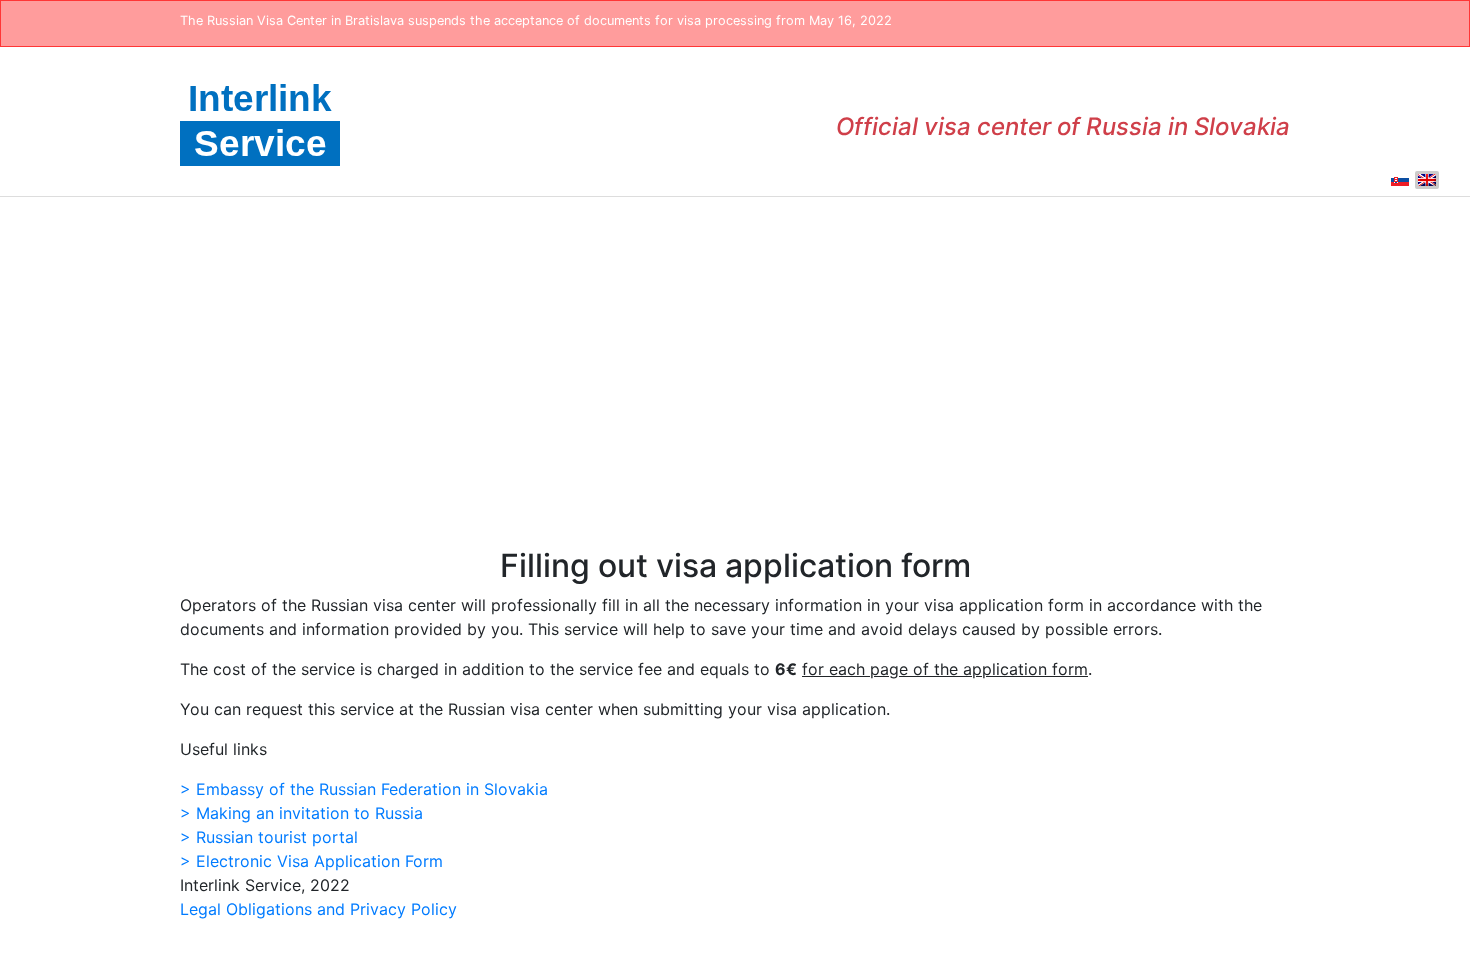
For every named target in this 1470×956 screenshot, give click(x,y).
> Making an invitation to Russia (301, 813)
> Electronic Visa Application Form (311, 861)
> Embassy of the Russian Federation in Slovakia (364, 789)
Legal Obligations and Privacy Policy (318, 909)
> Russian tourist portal (269, 837)
